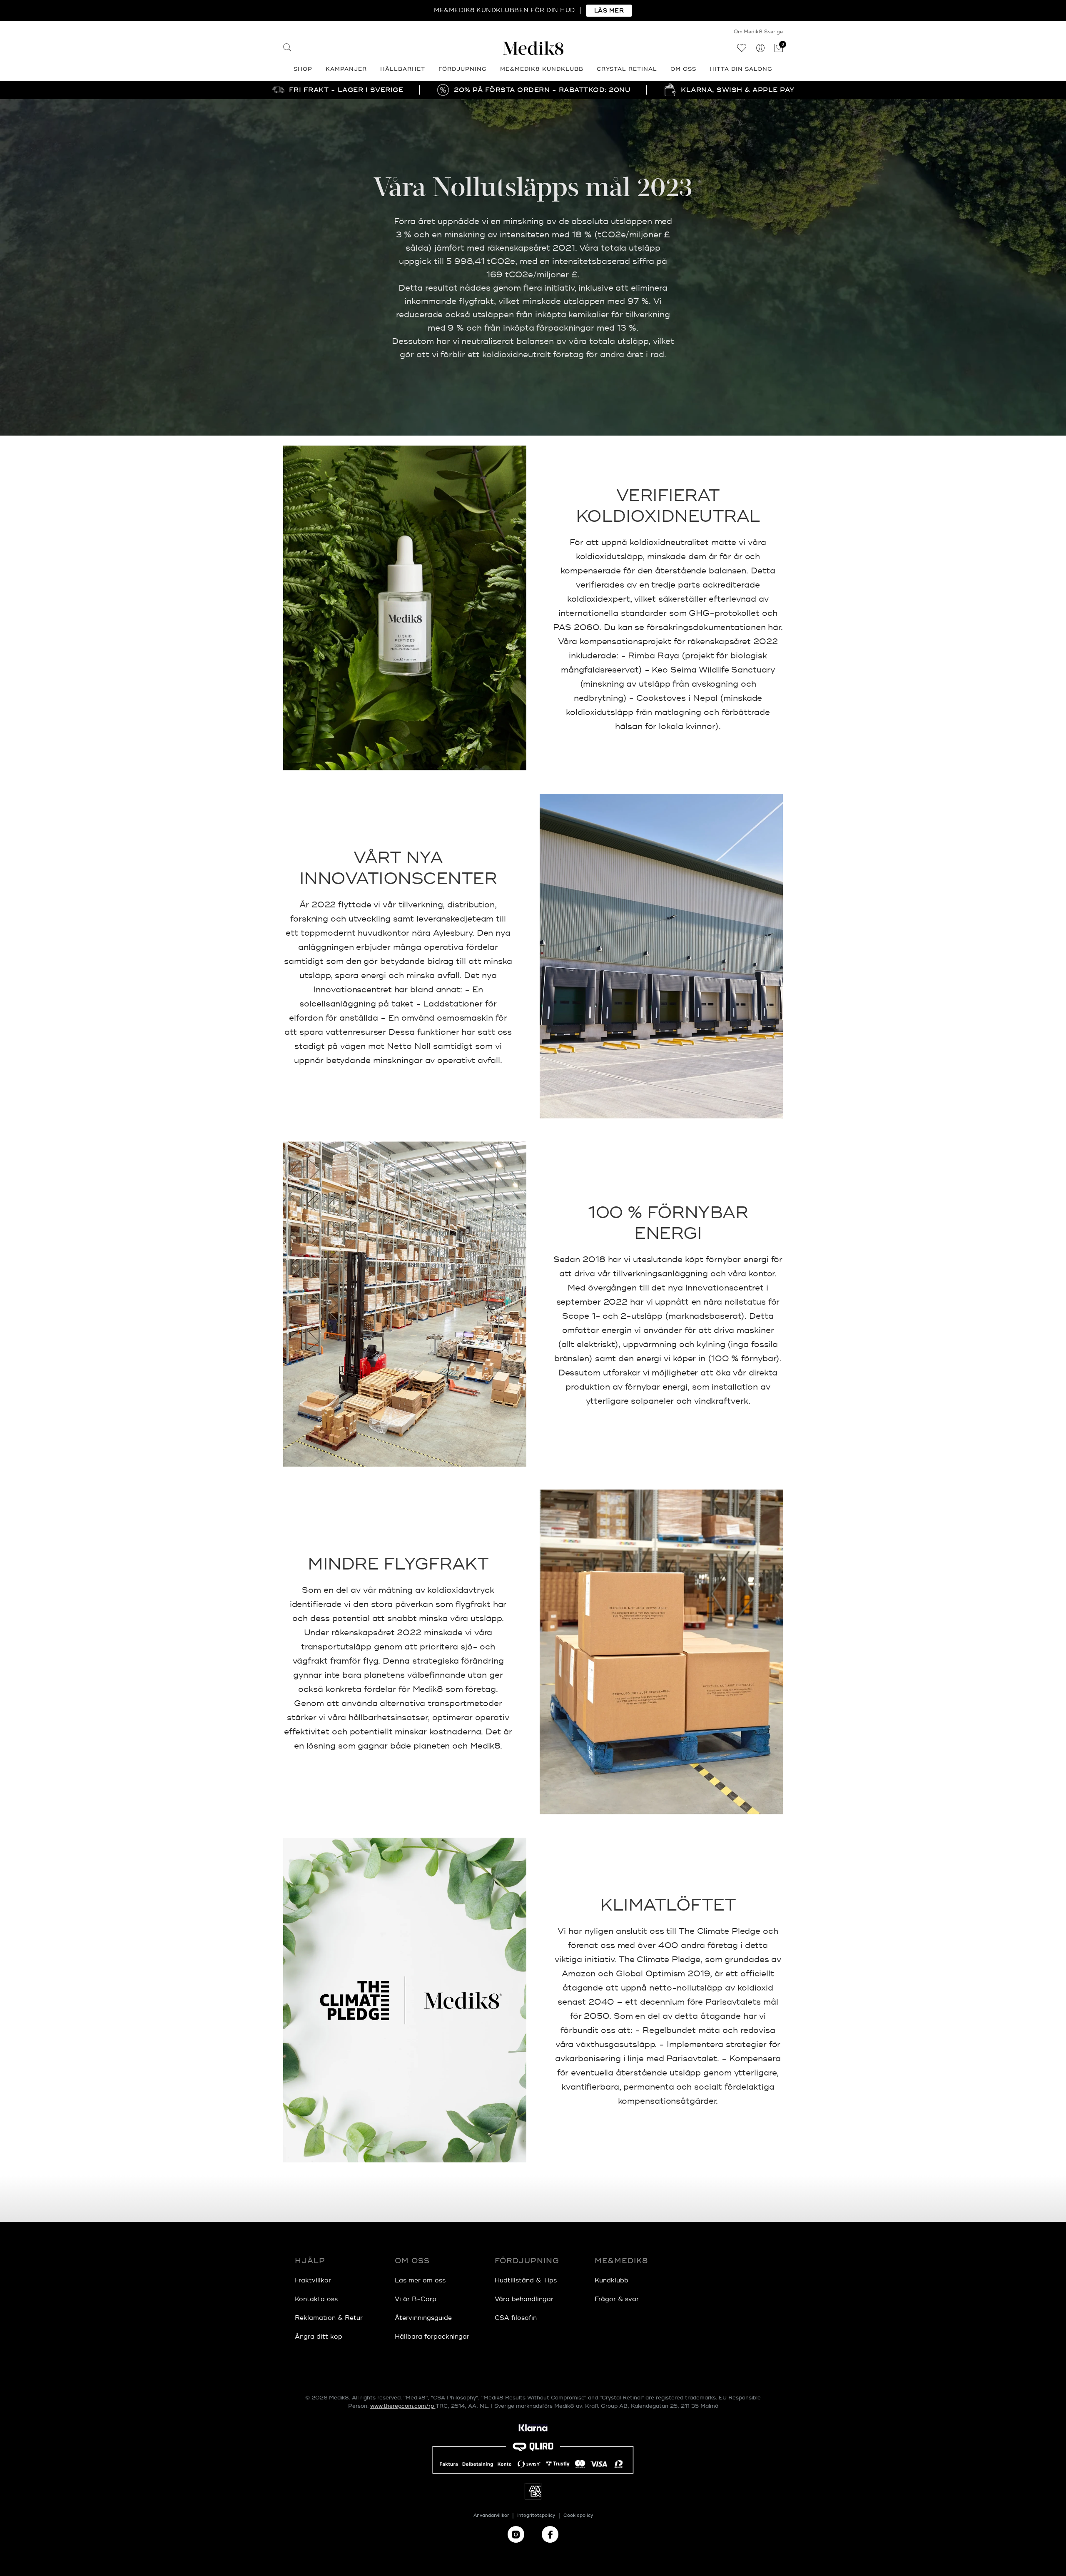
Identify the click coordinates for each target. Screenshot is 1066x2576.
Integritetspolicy (536, 2515)
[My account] (760, 49)
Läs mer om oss (420, 2281)
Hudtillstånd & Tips (526, 2281)
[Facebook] (550, 2534)
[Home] (533, 48)
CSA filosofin (516, 2318)
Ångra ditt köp (319, 2337)
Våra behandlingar (524, 2299)
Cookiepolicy (578, 2515)
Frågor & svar (617, 2299)
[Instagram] (516, 2534)
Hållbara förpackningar (432, 2337)
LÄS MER (609, 11)
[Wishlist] (741, 49)
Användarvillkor (491, 2515)
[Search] (287, 49)
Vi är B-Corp (416, 2299)
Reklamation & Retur (329, 2318)
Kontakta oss (316, 2299)
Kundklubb (611, 2281)
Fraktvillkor (313, 2281)
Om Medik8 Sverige (758, 32)
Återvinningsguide (423, 2318)
